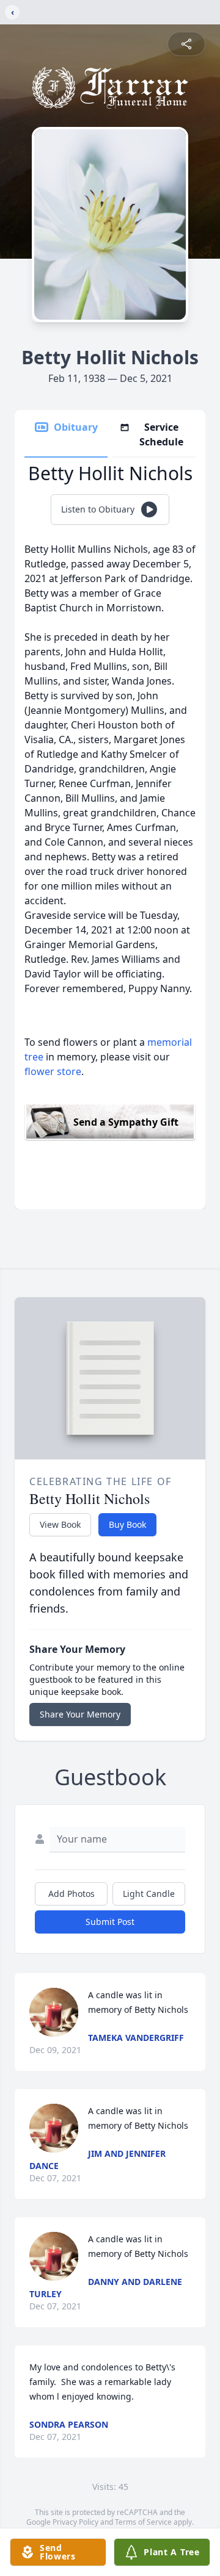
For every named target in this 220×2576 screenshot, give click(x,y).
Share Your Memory (80, 1714)
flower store (53, 1071)
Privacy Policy (75, 2522)
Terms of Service (143, 2522)
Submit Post (110, 1922)
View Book (60, 1524)
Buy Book (127, 1524)
